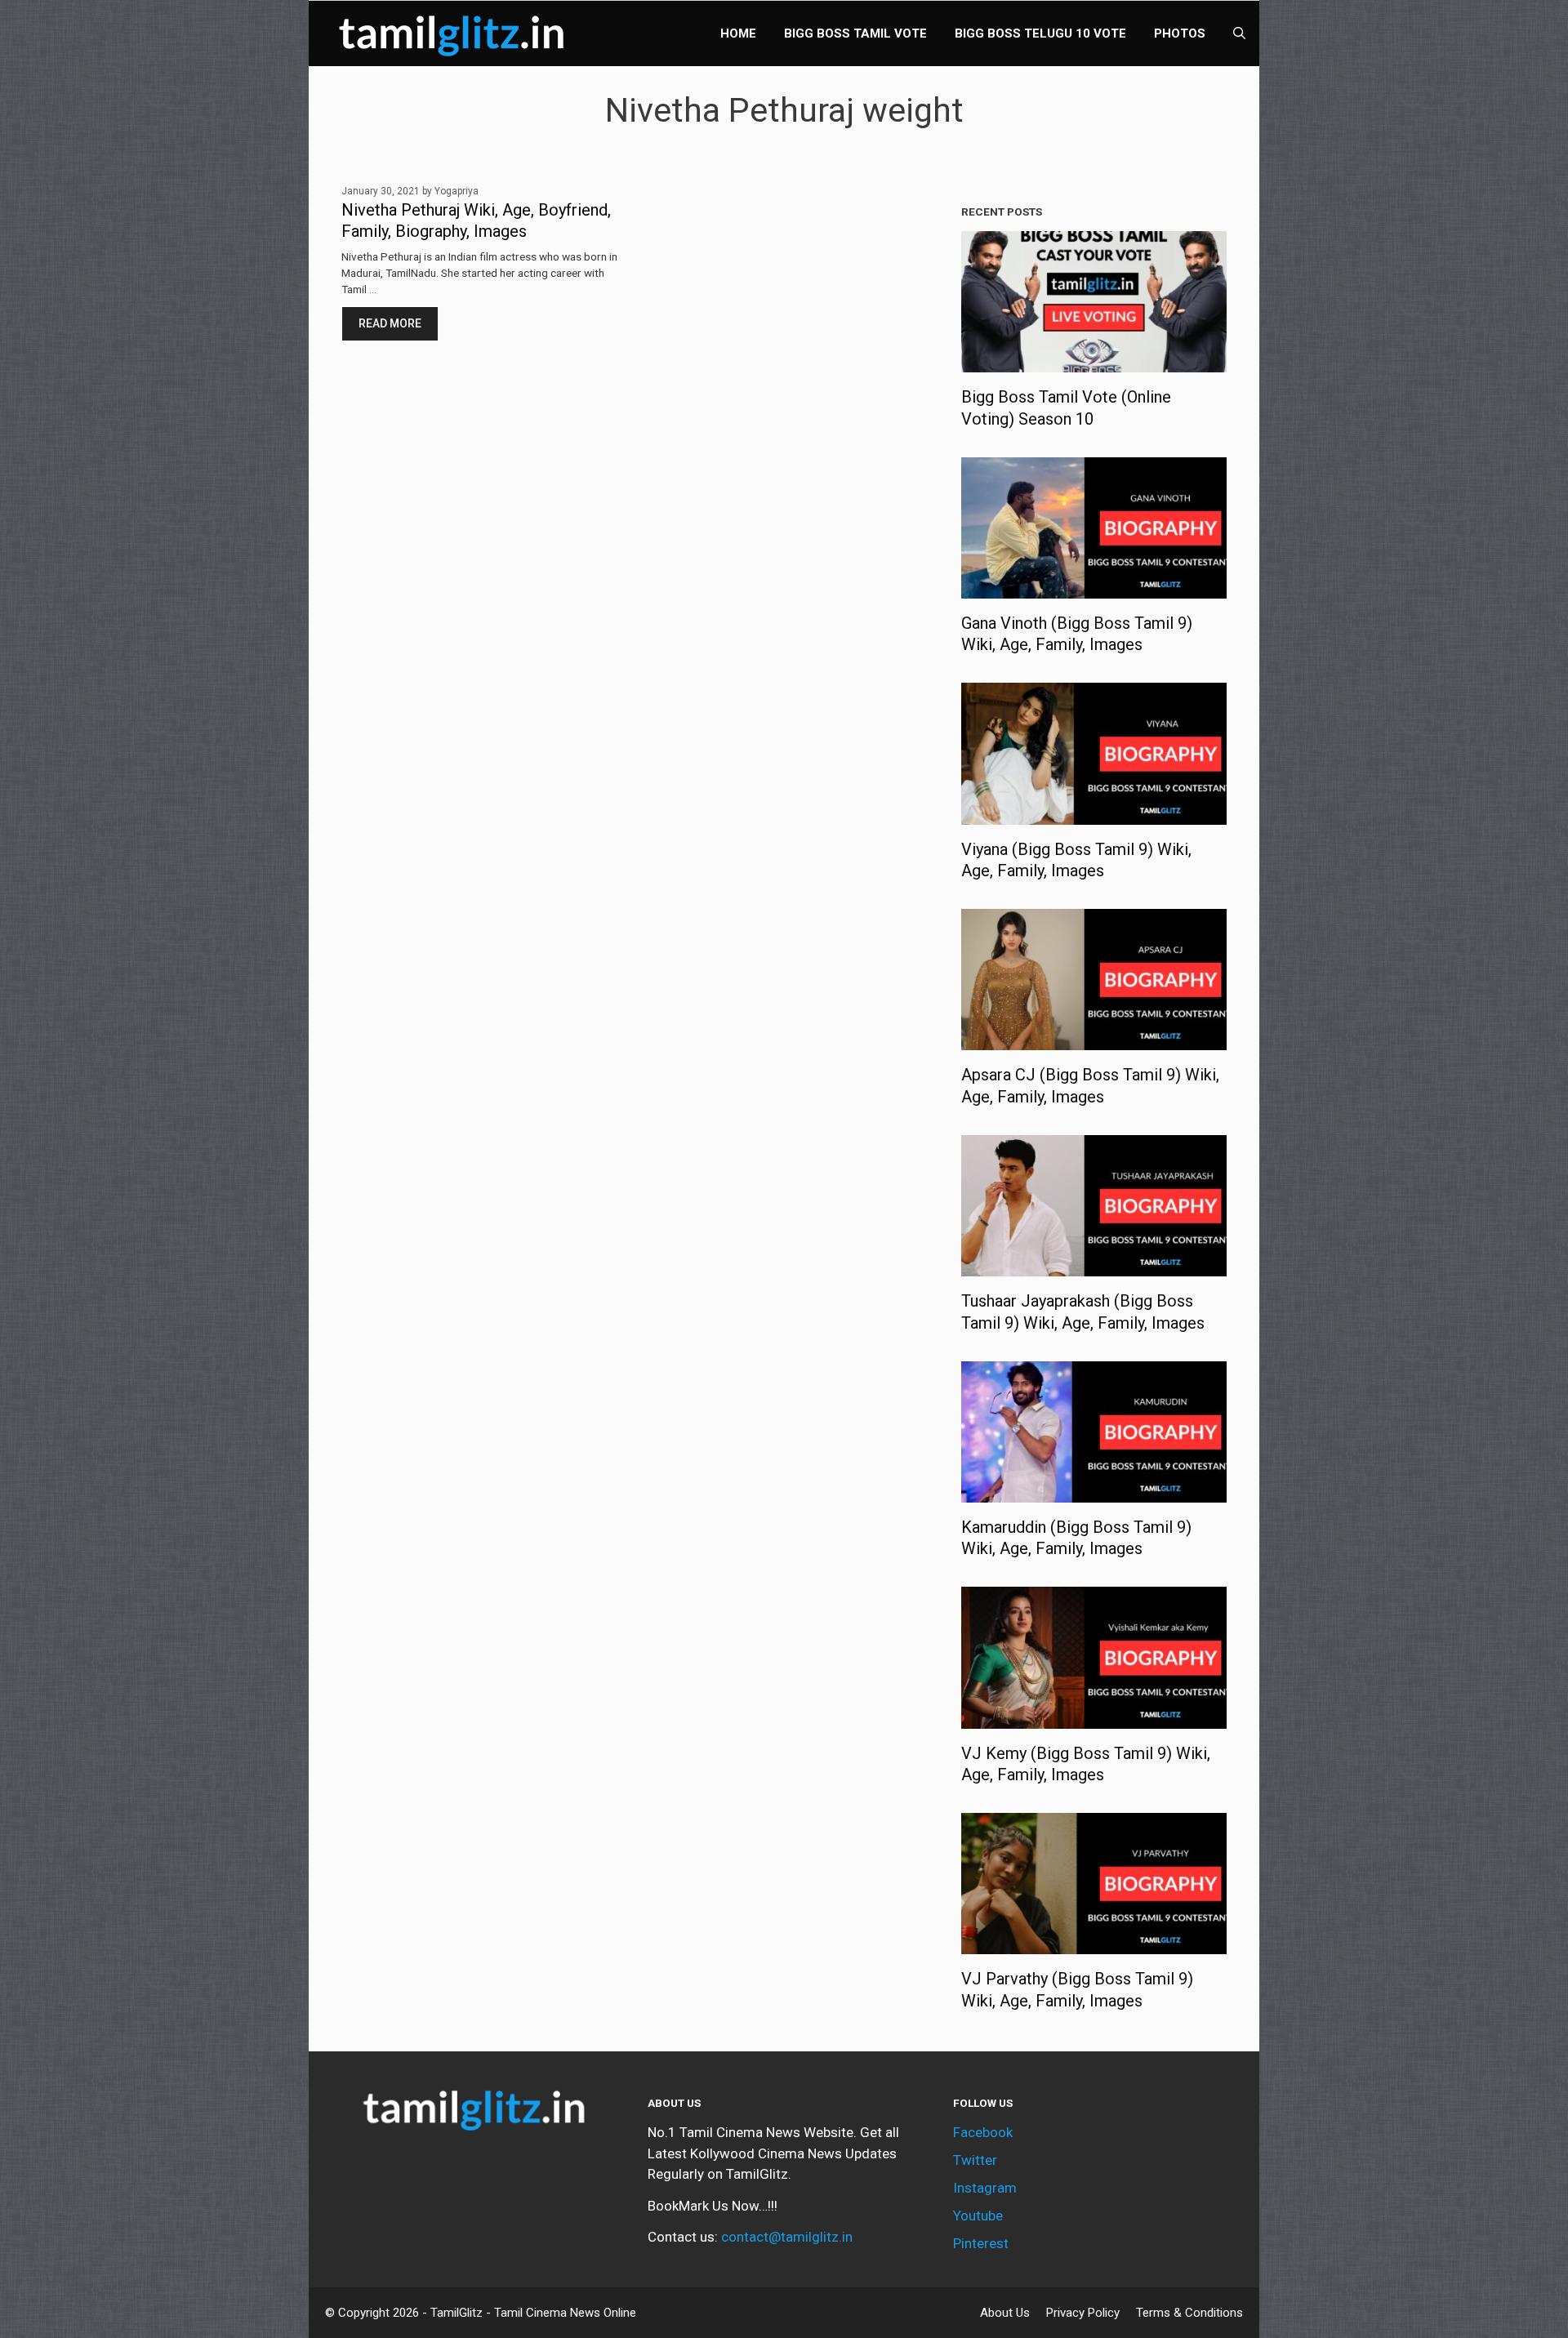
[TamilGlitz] (456, 33)
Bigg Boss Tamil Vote (855, 33)
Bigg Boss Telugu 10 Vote (1040, 33)
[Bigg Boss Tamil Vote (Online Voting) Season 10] (1094, 362)
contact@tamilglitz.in (787, 2237)
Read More (390, 323)
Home (738, 33)
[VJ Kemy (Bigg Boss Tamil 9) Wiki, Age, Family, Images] (1094, 1717)
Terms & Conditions (1189, 2313)
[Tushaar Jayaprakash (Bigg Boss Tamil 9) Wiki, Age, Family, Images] (1094, 1266)
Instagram (985, 2188)
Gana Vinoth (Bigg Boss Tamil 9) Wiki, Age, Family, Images (1077, 634)
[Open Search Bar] (1239, 33)
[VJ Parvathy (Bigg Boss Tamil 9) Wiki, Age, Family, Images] (1094, 1944)
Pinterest (981, 2243)
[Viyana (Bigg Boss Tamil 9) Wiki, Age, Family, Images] (1094, 813)
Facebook (983, 2132)
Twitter (975, 2160)
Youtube (978, 2216)
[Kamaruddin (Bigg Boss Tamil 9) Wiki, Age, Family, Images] (1094, 1491)
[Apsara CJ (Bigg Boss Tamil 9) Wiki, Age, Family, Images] (1094, 1040)
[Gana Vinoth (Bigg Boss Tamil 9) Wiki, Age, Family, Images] (1094, 587)
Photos (1180, 33)
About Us (1005, 2313)
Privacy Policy (1083, 2313)
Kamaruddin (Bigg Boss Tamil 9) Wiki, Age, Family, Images (1076, 1538)
